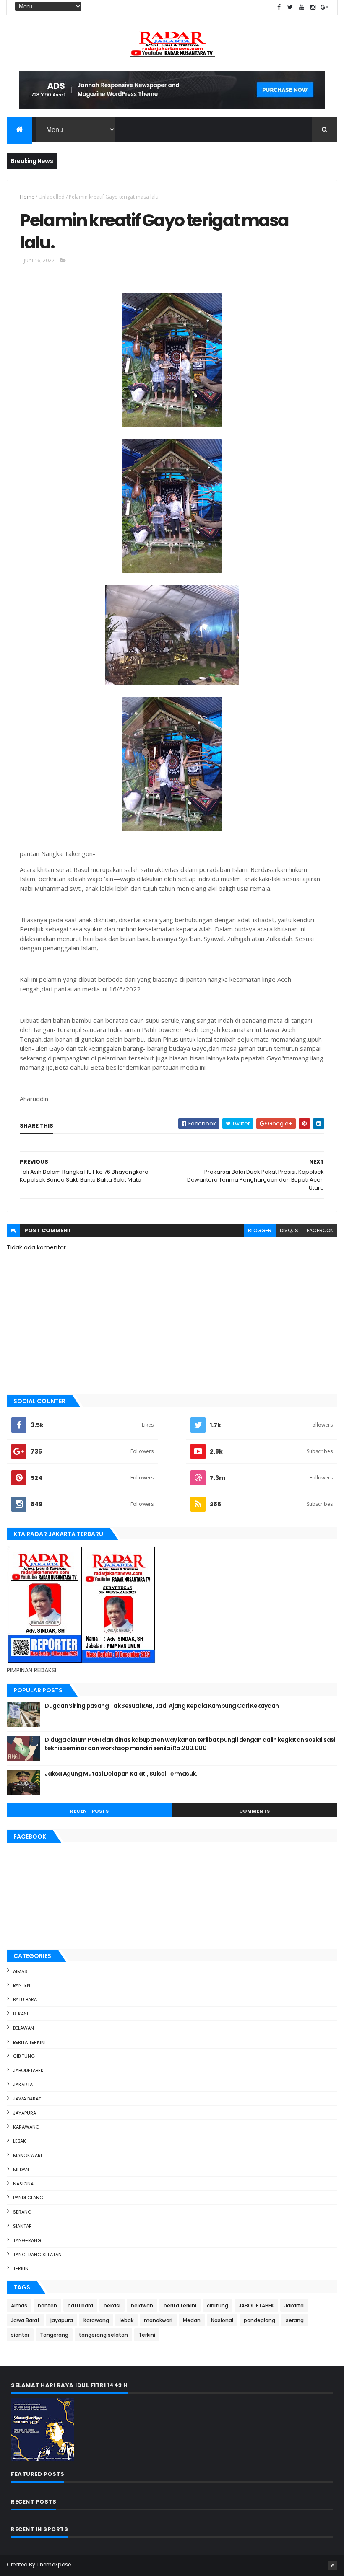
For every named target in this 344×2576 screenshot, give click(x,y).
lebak (20, 2141)
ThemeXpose (54, 2564)
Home (27, 197)
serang (22, 2212)
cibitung (24, 2056)
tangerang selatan (37, 2255)
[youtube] (302, 7)
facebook (320, 1230)
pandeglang (28, 2198)
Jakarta (23, 2085)
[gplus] (324, 7)
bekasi (21, 2014)
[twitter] (290, 7)
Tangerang (27, 2240)
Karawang (26, 2127)
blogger (260, 1230)
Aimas (20, 1971)
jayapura (25, 2113)
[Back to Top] (333, 2566)
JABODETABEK (28, 2070)
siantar (22, 2226)
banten (22, 1985)
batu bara (25, 1999)
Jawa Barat (27, 2099)
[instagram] (313, 7)
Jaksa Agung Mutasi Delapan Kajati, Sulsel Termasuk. (121, 1774)
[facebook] (279, 7)
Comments (255, 1811)
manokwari (27, 2155)
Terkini (21, 2268)
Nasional (24, 2184)
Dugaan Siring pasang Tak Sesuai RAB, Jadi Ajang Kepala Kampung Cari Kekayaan (162, 1706)
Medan (21, 2170)
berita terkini (29, 2042)
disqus (289, 1230)
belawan (23, 2028)
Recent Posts (89, 1811)
